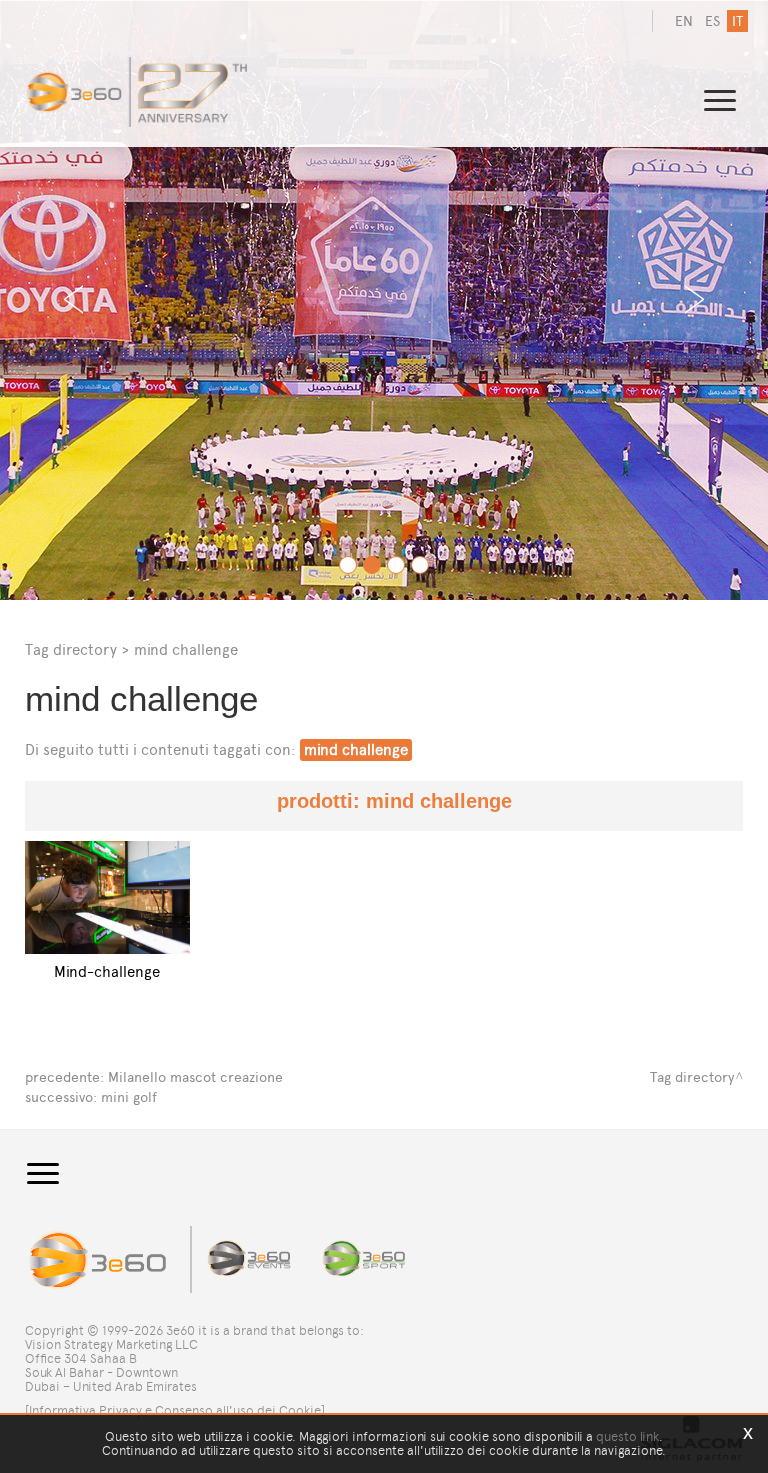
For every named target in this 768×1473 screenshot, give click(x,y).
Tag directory (71, 649)
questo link (627, 1436)
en (684, 21)
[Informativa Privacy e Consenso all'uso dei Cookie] (175, 1410)
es (712, 21)
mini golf (129, 1097)
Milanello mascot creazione (195, 1077)
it (737, 21)
